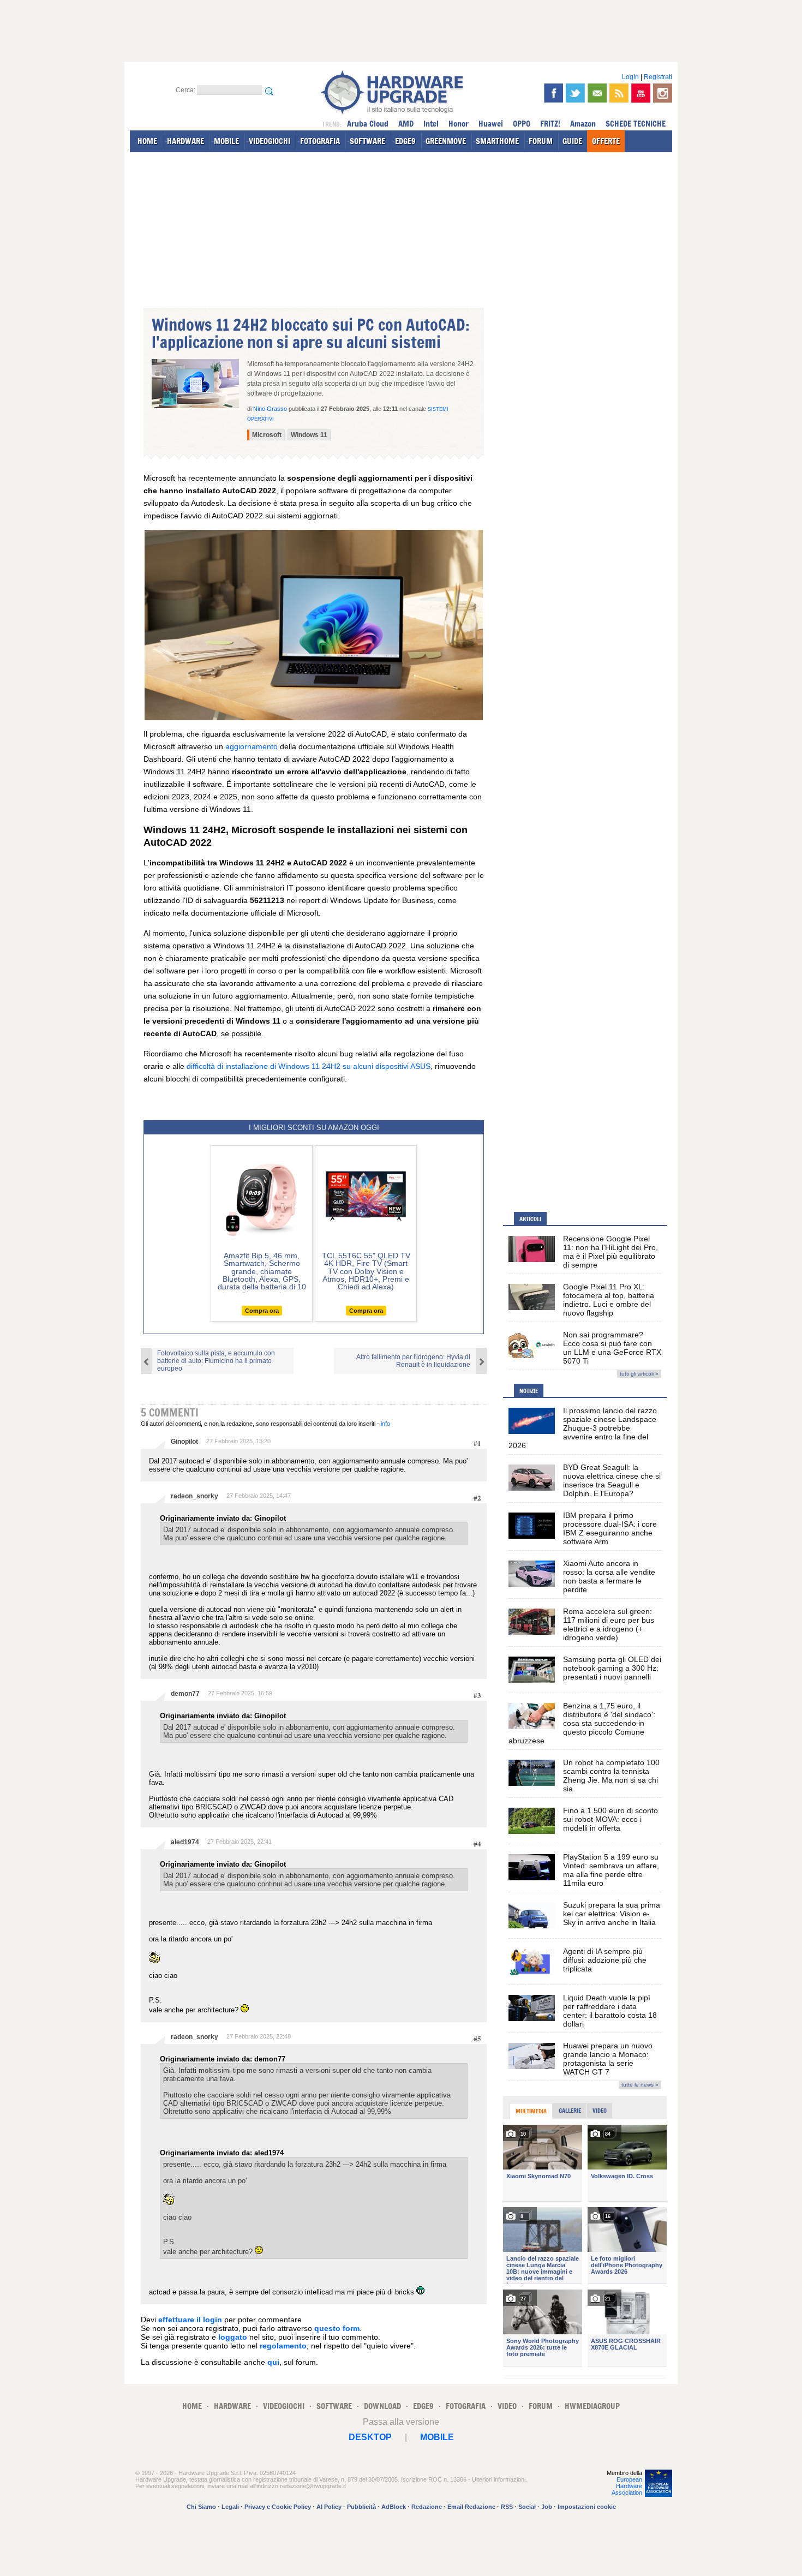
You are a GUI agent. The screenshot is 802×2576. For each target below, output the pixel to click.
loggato (233, 2337)
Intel (431, 124)
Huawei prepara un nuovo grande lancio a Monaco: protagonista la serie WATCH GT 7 (608, 2059)
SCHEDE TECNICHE (636, 124)
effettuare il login (190, 2320)
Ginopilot (184, 1442)
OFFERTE (606, 141)
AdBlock (394, 2507)
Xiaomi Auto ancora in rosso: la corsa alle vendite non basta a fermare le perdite (609, 1576)
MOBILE (226, 141)
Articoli (530, 1219)
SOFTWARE (367, 141)
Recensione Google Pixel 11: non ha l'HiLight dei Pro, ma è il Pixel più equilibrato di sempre (611, 1252)
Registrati (658, 77)
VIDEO (507, 2406)
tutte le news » (640, 2085)
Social (527, 2507)
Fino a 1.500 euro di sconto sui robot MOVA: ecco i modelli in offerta (611, 1819)
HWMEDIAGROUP (592, 2406)
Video (600, 2111)
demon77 (185, 1694)
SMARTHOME (497, 141)
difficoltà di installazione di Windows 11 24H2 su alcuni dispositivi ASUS (309, 1066)
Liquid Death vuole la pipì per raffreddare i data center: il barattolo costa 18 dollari (610, 2011)
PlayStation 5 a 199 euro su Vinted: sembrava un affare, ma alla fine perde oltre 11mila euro (611, 1870)
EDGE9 (405, 141)
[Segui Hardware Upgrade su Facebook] (553, 93)
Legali (230, 2507)
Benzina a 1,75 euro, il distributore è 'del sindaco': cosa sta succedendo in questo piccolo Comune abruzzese (582, 1723)
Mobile (437, 2437)
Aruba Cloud (368, 124)
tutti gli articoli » (639, 1374)
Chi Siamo (201, 2507)
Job (547, 2507)
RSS (507, 2507)
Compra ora (262, 1311)
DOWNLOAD (382, 2406)
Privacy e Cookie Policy (278, 2507)
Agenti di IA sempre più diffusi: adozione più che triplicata (605, 1960)
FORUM (541, 141)
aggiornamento (252, 746)
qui (273, 2362)
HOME (147, 141)
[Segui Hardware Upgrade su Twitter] (575, 93)
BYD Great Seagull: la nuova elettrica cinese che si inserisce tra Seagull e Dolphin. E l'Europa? (612, 1480)
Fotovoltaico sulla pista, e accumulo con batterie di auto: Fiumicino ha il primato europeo (216, 1361)
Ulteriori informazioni (499, 2479)
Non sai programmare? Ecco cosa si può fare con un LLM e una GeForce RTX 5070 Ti (612, 1348)
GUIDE (572, 141)
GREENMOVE (446, 141)
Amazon (583, 124)
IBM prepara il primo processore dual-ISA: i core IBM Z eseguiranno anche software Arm (610, 1528)
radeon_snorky (194, 1496)
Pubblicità (361, 2507)
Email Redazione (471, 2507)
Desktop (370, 2437)
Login (630, 77)
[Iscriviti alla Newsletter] (597, 93)
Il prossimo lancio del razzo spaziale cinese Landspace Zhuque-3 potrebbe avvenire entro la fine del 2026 (583, 1428)
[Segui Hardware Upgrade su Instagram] (663, 93)
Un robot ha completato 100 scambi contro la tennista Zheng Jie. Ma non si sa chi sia (611, 1776)
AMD (406, 124)
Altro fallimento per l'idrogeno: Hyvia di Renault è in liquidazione (413, 1361)
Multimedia (531, 2111)
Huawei (491, 124)
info (385, 1424)
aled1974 (185, 1842)
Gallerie (570, 2111)
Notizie (529, 1391)
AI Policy (329, 2507)
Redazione (427, 2507)
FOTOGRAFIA (320, 141)
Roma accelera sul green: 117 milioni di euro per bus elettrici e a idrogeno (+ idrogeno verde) (609, 1624)
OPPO (522, 124)
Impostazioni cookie (587, 2507)
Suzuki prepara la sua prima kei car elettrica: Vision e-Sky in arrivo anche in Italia (612, 1914)
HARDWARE (185, 141)
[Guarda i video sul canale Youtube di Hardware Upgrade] (641, 93)
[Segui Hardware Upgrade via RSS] (619, 93)
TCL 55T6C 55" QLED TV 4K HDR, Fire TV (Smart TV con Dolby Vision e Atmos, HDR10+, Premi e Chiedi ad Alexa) (366, 1271)
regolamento (283, 2346)
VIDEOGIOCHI (270, 141)
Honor (459, 124)
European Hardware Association (627, 2486)
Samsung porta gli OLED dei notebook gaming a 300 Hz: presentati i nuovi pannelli (612, 1668)
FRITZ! (550, 124)
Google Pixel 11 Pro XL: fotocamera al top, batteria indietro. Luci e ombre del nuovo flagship (609, 1300)
